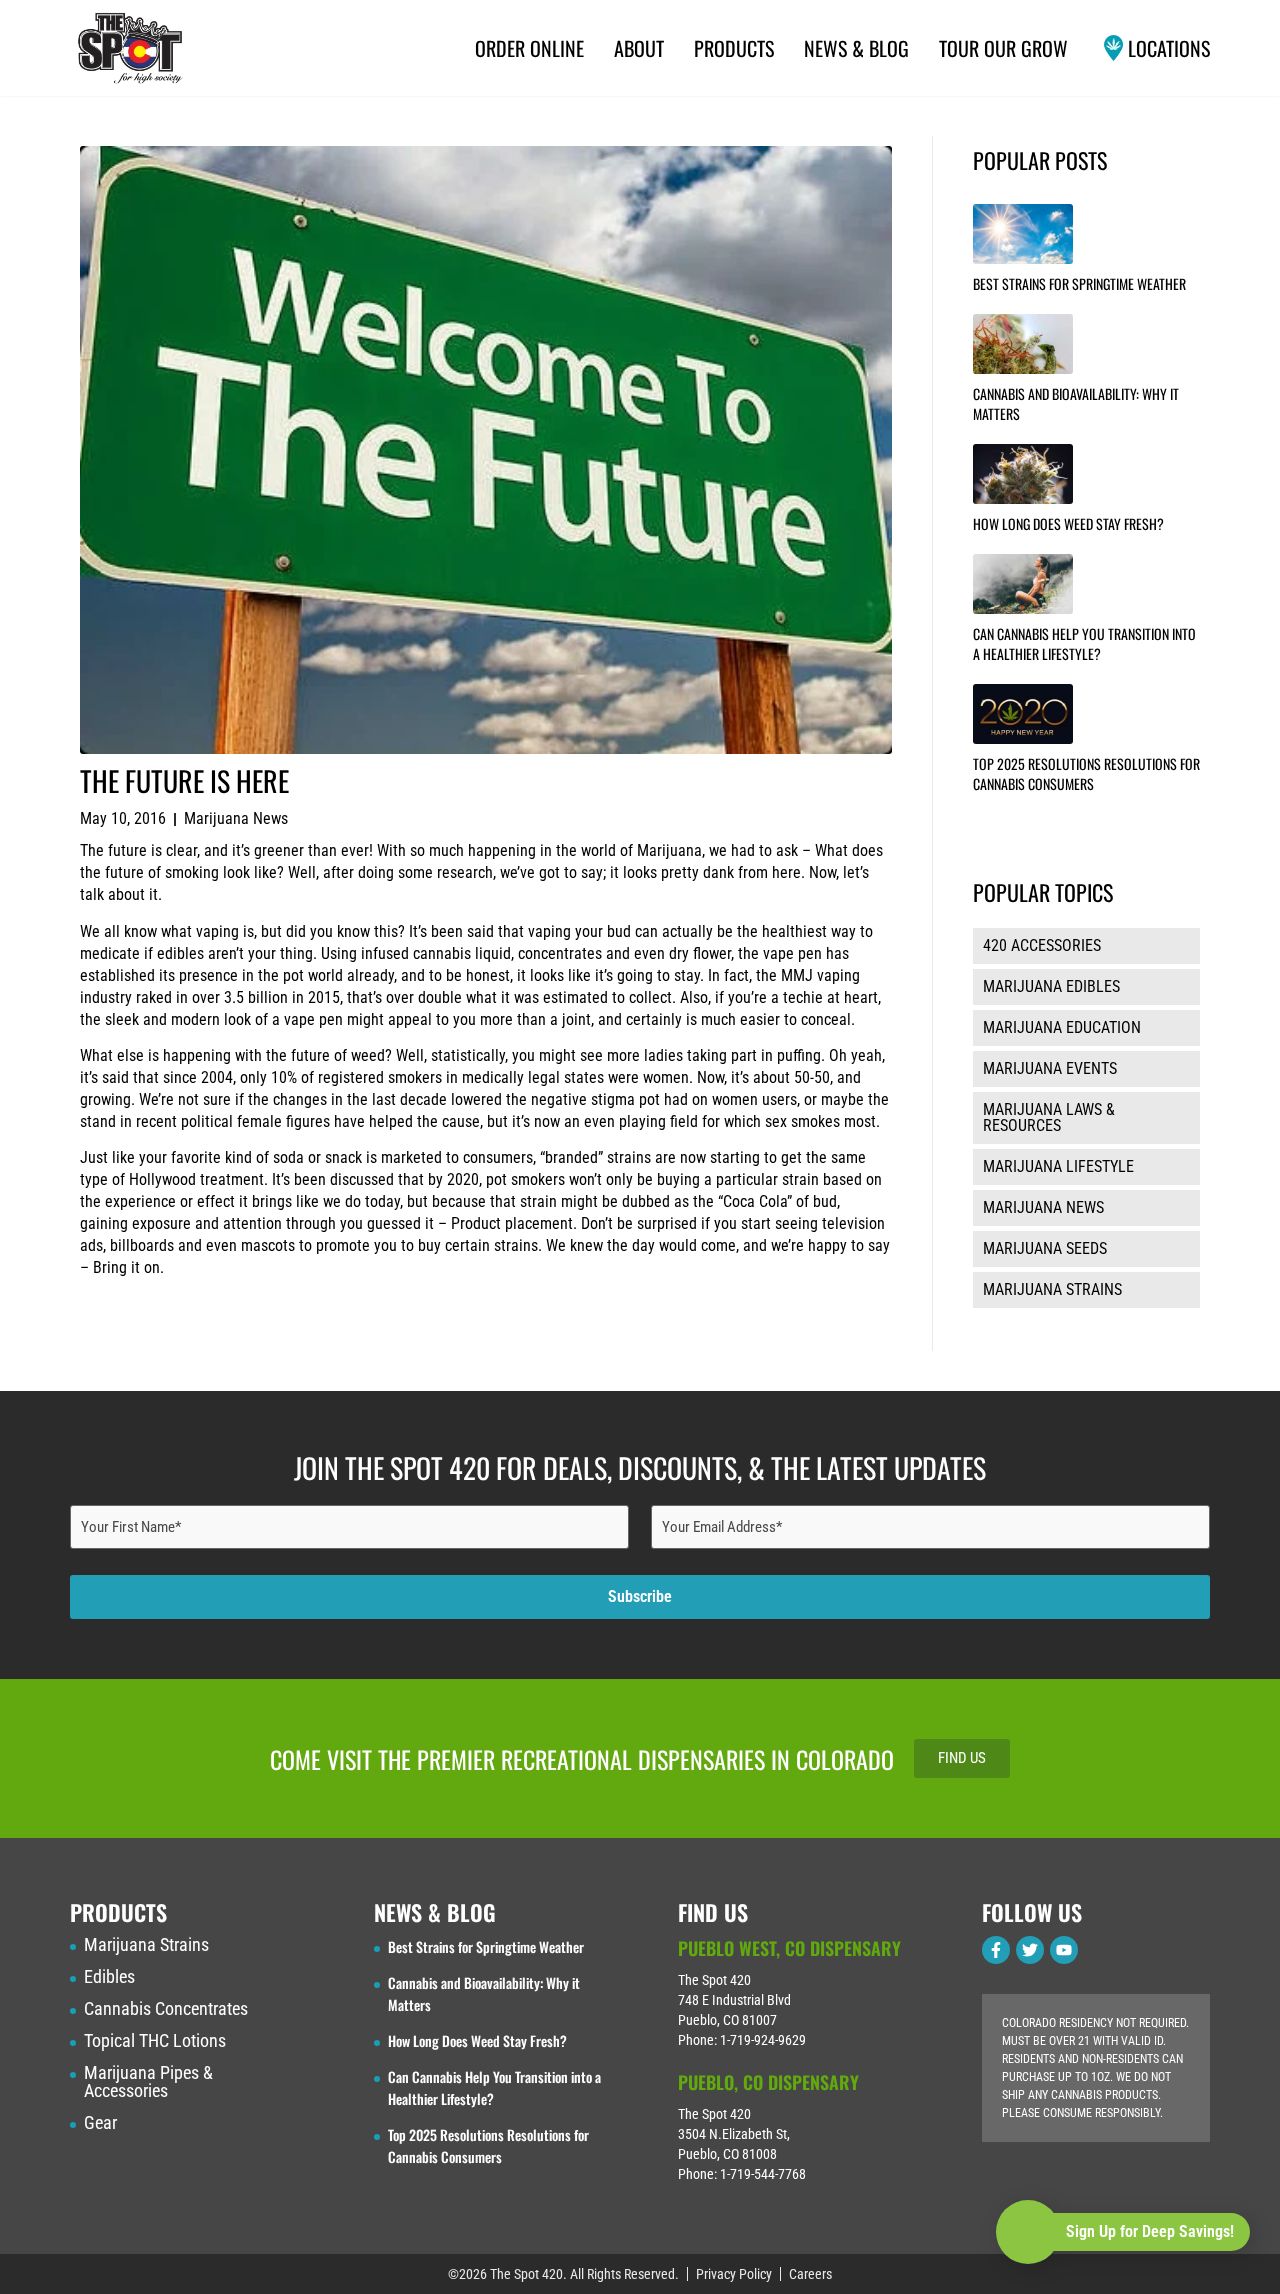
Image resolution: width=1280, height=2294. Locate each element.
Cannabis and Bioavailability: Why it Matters (1076, 403)
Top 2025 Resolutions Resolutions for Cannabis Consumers (1086, 773)
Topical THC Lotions (155, 2041)
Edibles (109, 1977)
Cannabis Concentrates (166, 2009)
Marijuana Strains (146, 1945)
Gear (100, 2123)
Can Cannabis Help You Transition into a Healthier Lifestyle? (1084, 643)
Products (734, 48)
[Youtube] (1064, 1950)
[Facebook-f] (996, 1950)
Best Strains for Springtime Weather (1079, 283)
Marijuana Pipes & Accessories (148, 2082)
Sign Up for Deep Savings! (1150, 2231)
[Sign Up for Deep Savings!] (1028, 2232)
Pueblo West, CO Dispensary (789, 1948)
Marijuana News (236, 818)
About (639, 48)
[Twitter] (1030, 1950)
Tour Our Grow (1003, 48)
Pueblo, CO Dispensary (768, 2082)
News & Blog (856, 48)
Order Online (529, 48)
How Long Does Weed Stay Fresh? (1068, 523)
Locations (1169, 48)
